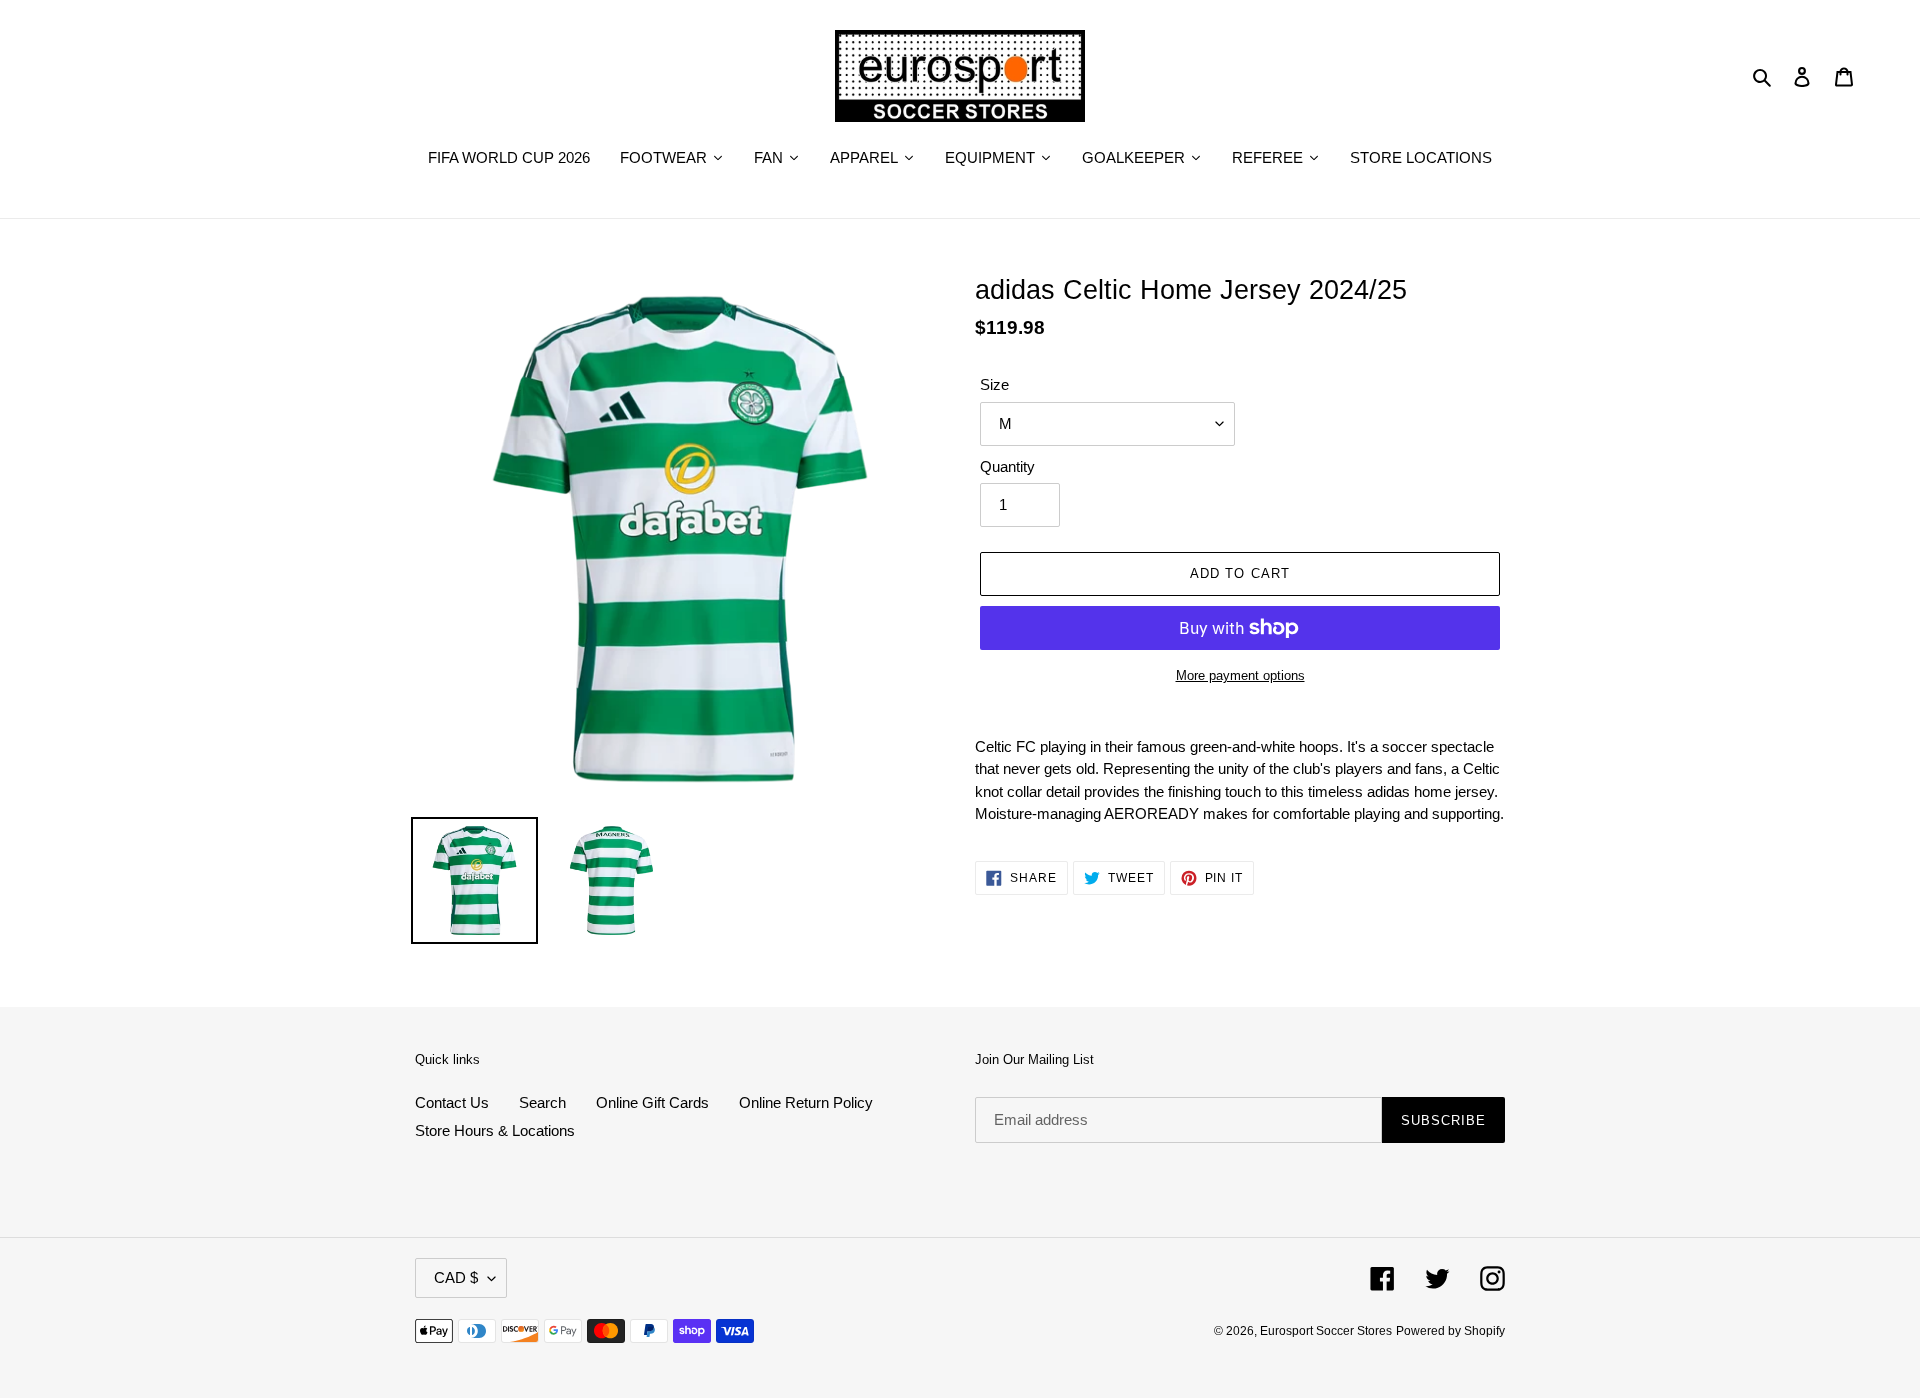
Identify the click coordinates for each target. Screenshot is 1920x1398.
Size (994, 384)
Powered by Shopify (1450, 1331)
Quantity (1007, 466)
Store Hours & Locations (495, 1130)
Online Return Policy (806, 1102)
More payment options (1240, 675)
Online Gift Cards (652, 1102)
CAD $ (456, 1277)
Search (542, 1102)
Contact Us (452, 1102)
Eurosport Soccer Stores (1326, 1331)
